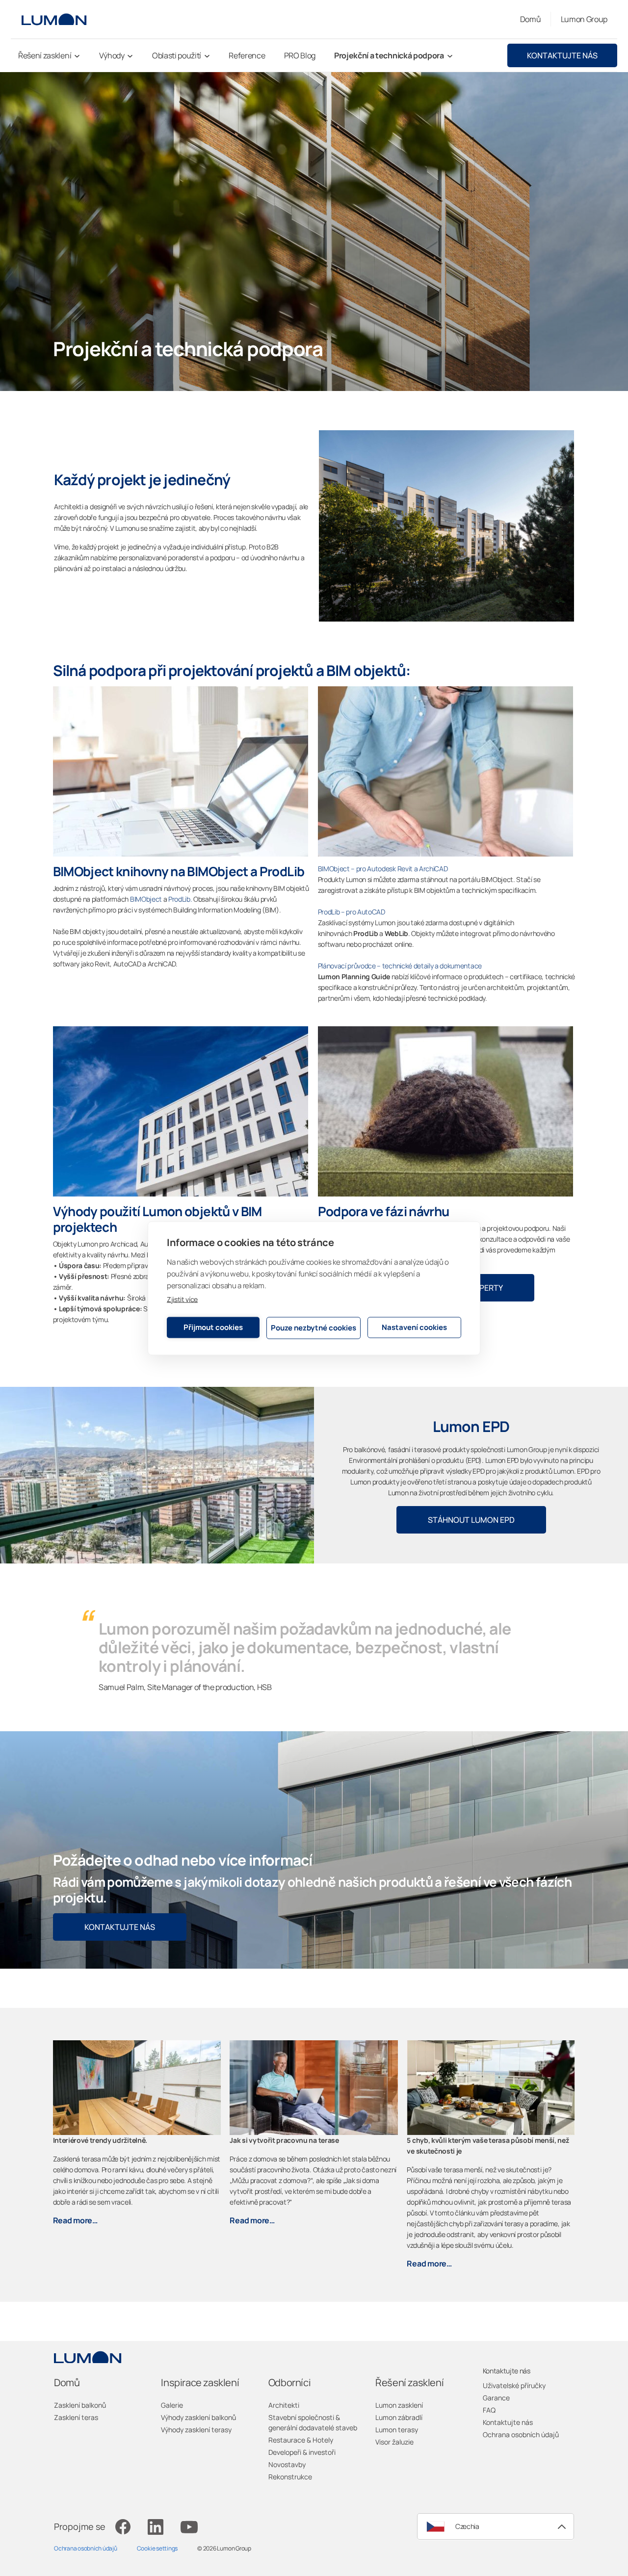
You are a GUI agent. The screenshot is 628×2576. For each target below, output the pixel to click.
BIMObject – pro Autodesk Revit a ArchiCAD (383, 869)
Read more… (75, 2220)
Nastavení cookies (414, 1327)
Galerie (172, 2405)
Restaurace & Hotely (301, 2440)
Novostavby (287, 2464)
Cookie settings (157, 2548)
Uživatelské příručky (514, 2385)
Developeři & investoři (302, 2452)
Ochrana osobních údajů (521, 2434)
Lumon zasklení (399, 2405)
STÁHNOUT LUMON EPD (471, 1520)
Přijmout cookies (213, 1327)
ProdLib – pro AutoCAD (352, 912)
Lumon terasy (397, 2430)
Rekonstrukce (290, 2477)
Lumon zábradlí (399, 2417)
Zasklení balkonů (80, 2405)
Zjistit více (182, 1299)
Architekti (284, 2405)
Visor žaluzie (394, 2442)
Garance (496, 2398)
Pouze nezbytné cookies (314, 1328)
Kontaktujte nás (562, 55)
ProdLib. (181, 899)
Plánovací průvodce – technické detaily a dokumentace (400, 966)
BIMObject (146, 899)
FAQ (489, 2410)
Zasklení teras (76, 2417)
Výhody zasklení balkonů (198, 2417)
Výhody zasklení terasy (196, 2430)
